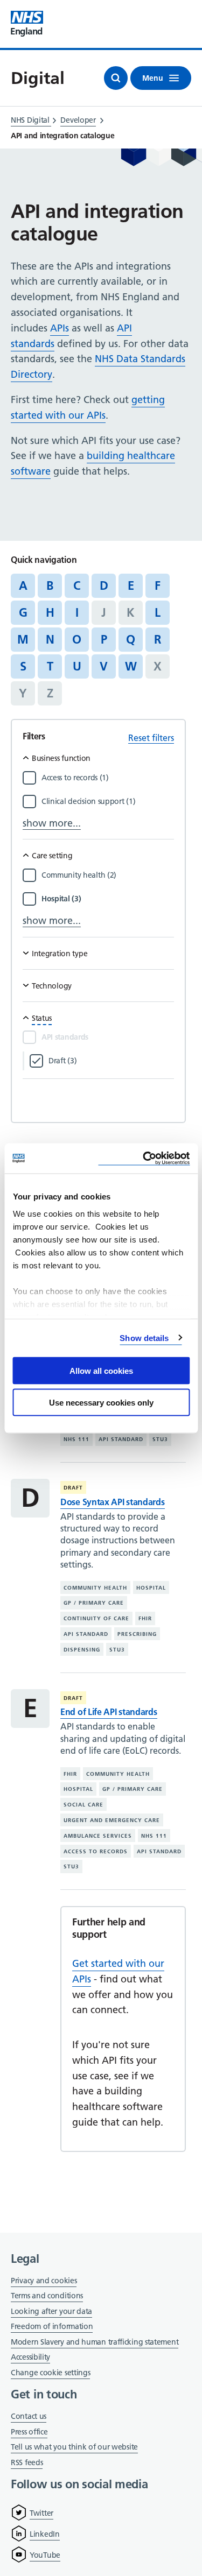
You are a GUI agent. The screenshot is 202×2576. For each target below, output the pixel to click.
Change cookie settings (50, 2373)
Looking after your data (51, 2311)
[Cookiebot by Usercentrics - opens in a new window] (144, 1158)
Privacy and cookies (44, 2281)
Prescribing (137, 1634)
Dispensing (82, 1650)
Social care (83, 1805)
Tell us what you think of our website (74, 2447)
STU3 (160, 1439)
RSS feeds (27, 2462)
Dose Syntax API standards (113, 1502)
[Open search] (116, 78)
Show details (144, 1338)
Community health (95, 1588)
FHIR (145, 1618)
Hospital (151, 1588)
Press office (29, 2433)
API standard (121, 1439)
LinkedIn (45, 2534)
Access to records (96, 1851)
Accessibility (30, 2357)
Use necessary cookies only (101, 1402)
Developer (78, 120)
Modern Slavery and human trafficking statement (95, 2343)
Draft (73, 1488)
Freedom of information (52, 2326)
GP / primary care (94, 1603)
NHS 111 (76, 1439)
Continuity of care (96, 1618)
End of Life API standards (109, 1712)
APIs (60, 328)
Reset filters (151, 738)
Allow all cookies (101, 1371)
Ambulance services (98, 1836)
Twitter (41, 2513)
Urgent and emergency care (112, 1820)
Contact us (29, 2416)
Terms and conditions (47, 2296)
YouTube (45, 2555)
